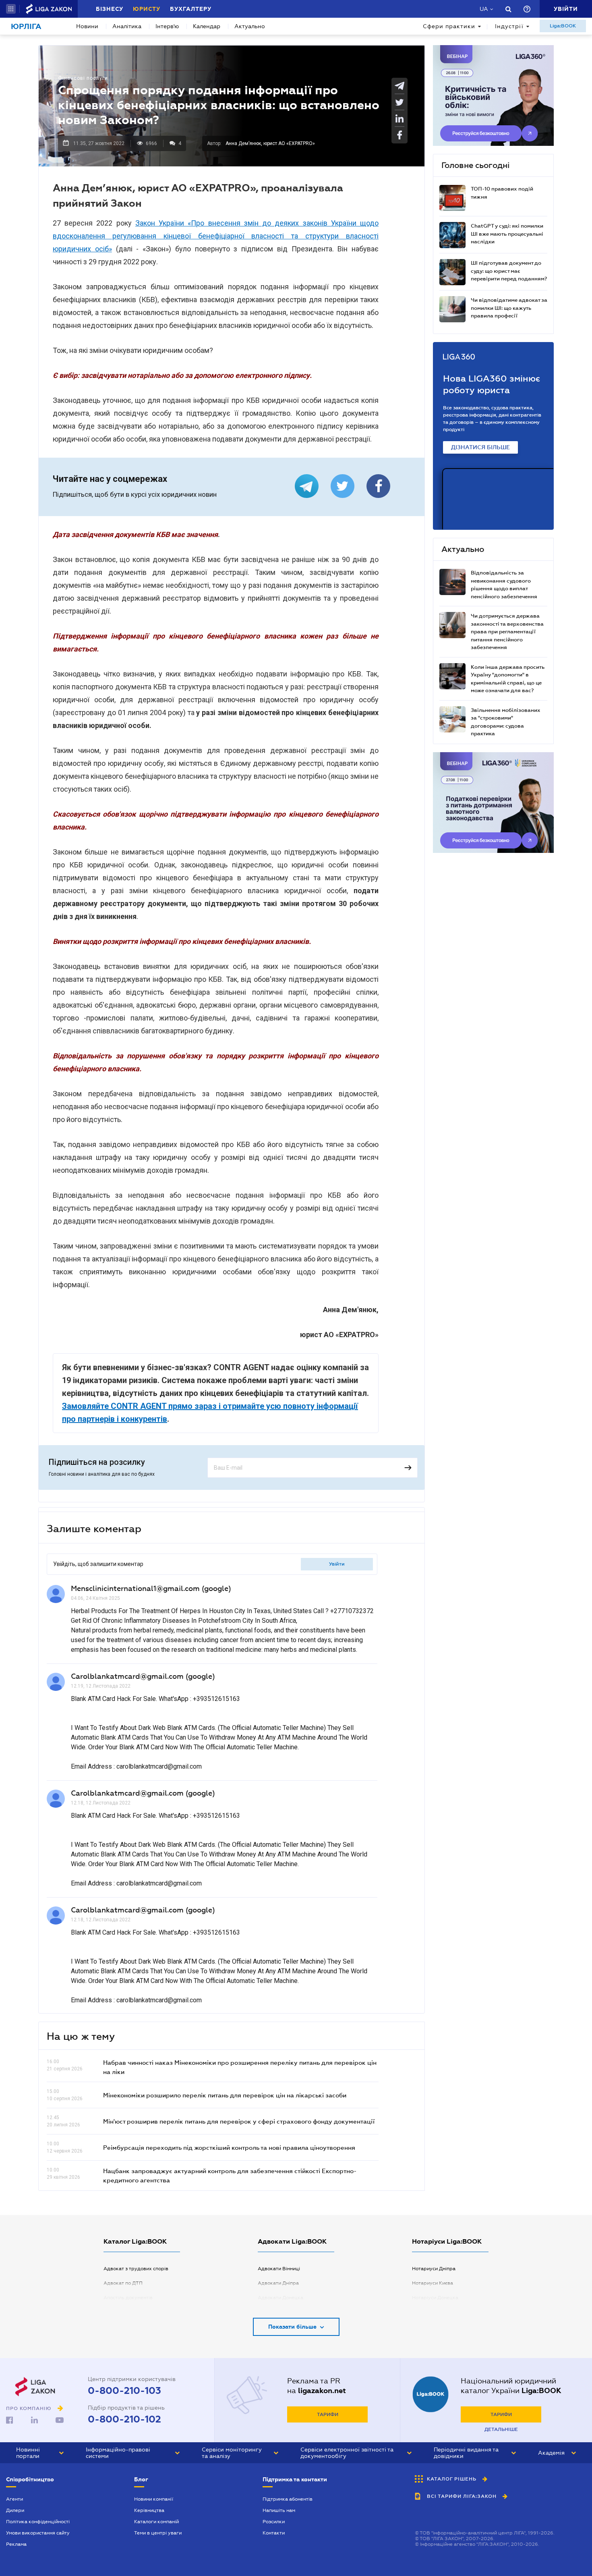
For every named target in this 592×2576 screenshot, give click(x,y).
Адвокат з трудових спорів (136, 2269)
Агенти (14, 2499)
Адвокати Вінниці (279, 2269)
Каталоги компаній (156, 2522)
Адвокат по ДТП (123, 2283)
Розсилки (274, 2522)
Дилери (15, 2510)
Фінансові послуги (83, 78)
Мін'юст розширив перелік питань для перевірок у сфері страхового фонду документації (239, 2121)
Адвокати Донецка (280, 2298)
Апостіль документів (128, 2298)
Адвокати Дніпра (278, 2283)
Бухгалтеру (191, 9)
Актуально (250, 26)
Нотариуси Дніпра (434, 2269)
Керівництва (149, 2510)
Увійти (337, 1564)
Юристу (147, 9)
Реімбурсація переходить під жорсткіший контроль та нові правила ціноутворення (229, 2147)
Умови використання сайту (38, 2533)
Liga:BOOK (563, 26)
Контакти (274, 2533)
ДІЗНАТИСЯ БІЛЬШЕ (480, 447)
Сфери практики (449, 26)
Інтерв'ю (167, 26)
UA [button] (484, 9)
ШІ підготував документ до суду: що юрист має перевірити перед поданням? (509, 271)
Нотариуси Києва (433, 2283)
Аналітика (127, 26)
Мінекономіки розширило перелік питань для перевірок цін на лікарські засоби (225, 2095)
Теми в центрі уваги (158, 2533)
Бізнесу (110, 9)
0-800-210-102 (124, 2419)
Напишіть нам (279, 2510)
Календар (207, 26)
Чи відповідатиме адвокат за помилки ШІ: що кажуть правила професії (509, 308)
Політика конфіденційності (38, 2522)
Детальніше (501, 2429)
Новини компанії (154, 2499)
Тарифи (328, 2414)
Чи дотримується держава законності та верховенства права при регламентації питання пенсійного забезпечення (507, 632)
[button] (11, 9)
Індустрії (509, 26)
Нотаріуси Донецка (435, 2298)
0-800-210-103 (124, 2391)
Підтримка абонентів (288, 2499)
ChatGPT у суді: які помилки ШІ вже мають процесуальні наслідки (507, 234)
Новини (87, 26)
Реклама (16, 2544)
